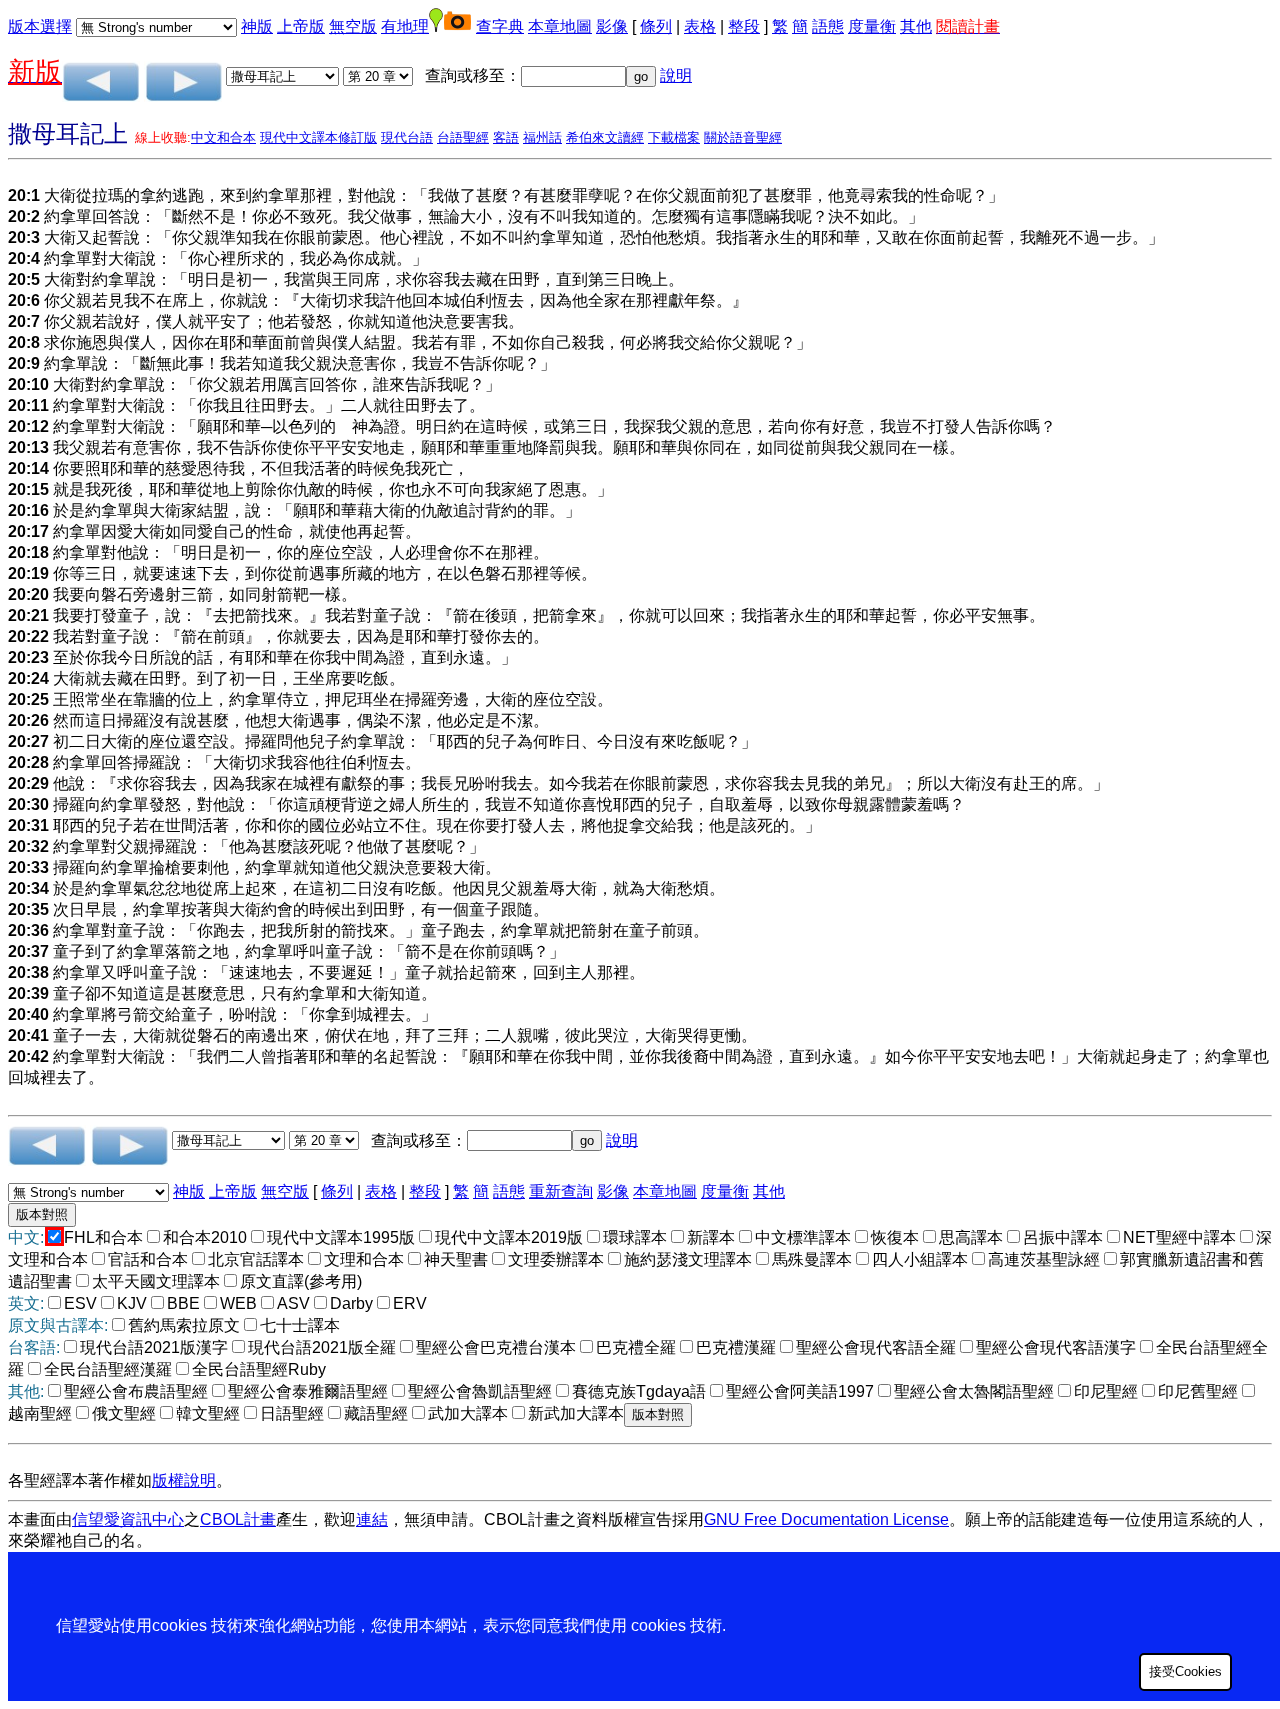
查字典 (500, 26)
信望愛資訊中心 (128, 1519)
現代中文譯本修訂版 (318, 137)
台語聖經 (463, 137)
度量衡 (872, 26)
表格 (700, 26)
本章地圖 (560, 26)
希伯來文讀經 (605, 137)
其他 (916, 26)
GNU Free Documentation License (826, 1519)
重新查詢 (561, 1191)
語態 (828, 26)
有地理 (405, 26)
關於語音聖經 (743, 137)
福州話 (542, 137)
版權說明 (184, 1480)
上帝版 (301, 26)
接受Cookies (1185, 1671)
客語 (506, 137)
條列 (656, 26)
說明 (676, 75)
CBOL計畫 (238, 1519)
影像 (612, 26)
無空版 (353, 26)
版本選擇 (40, 26)
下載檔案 (674, 137)
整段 (744, 26)
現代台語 (407, 137)
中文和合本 (223, 137)
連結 (372, 1519)
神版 (257, 26)
